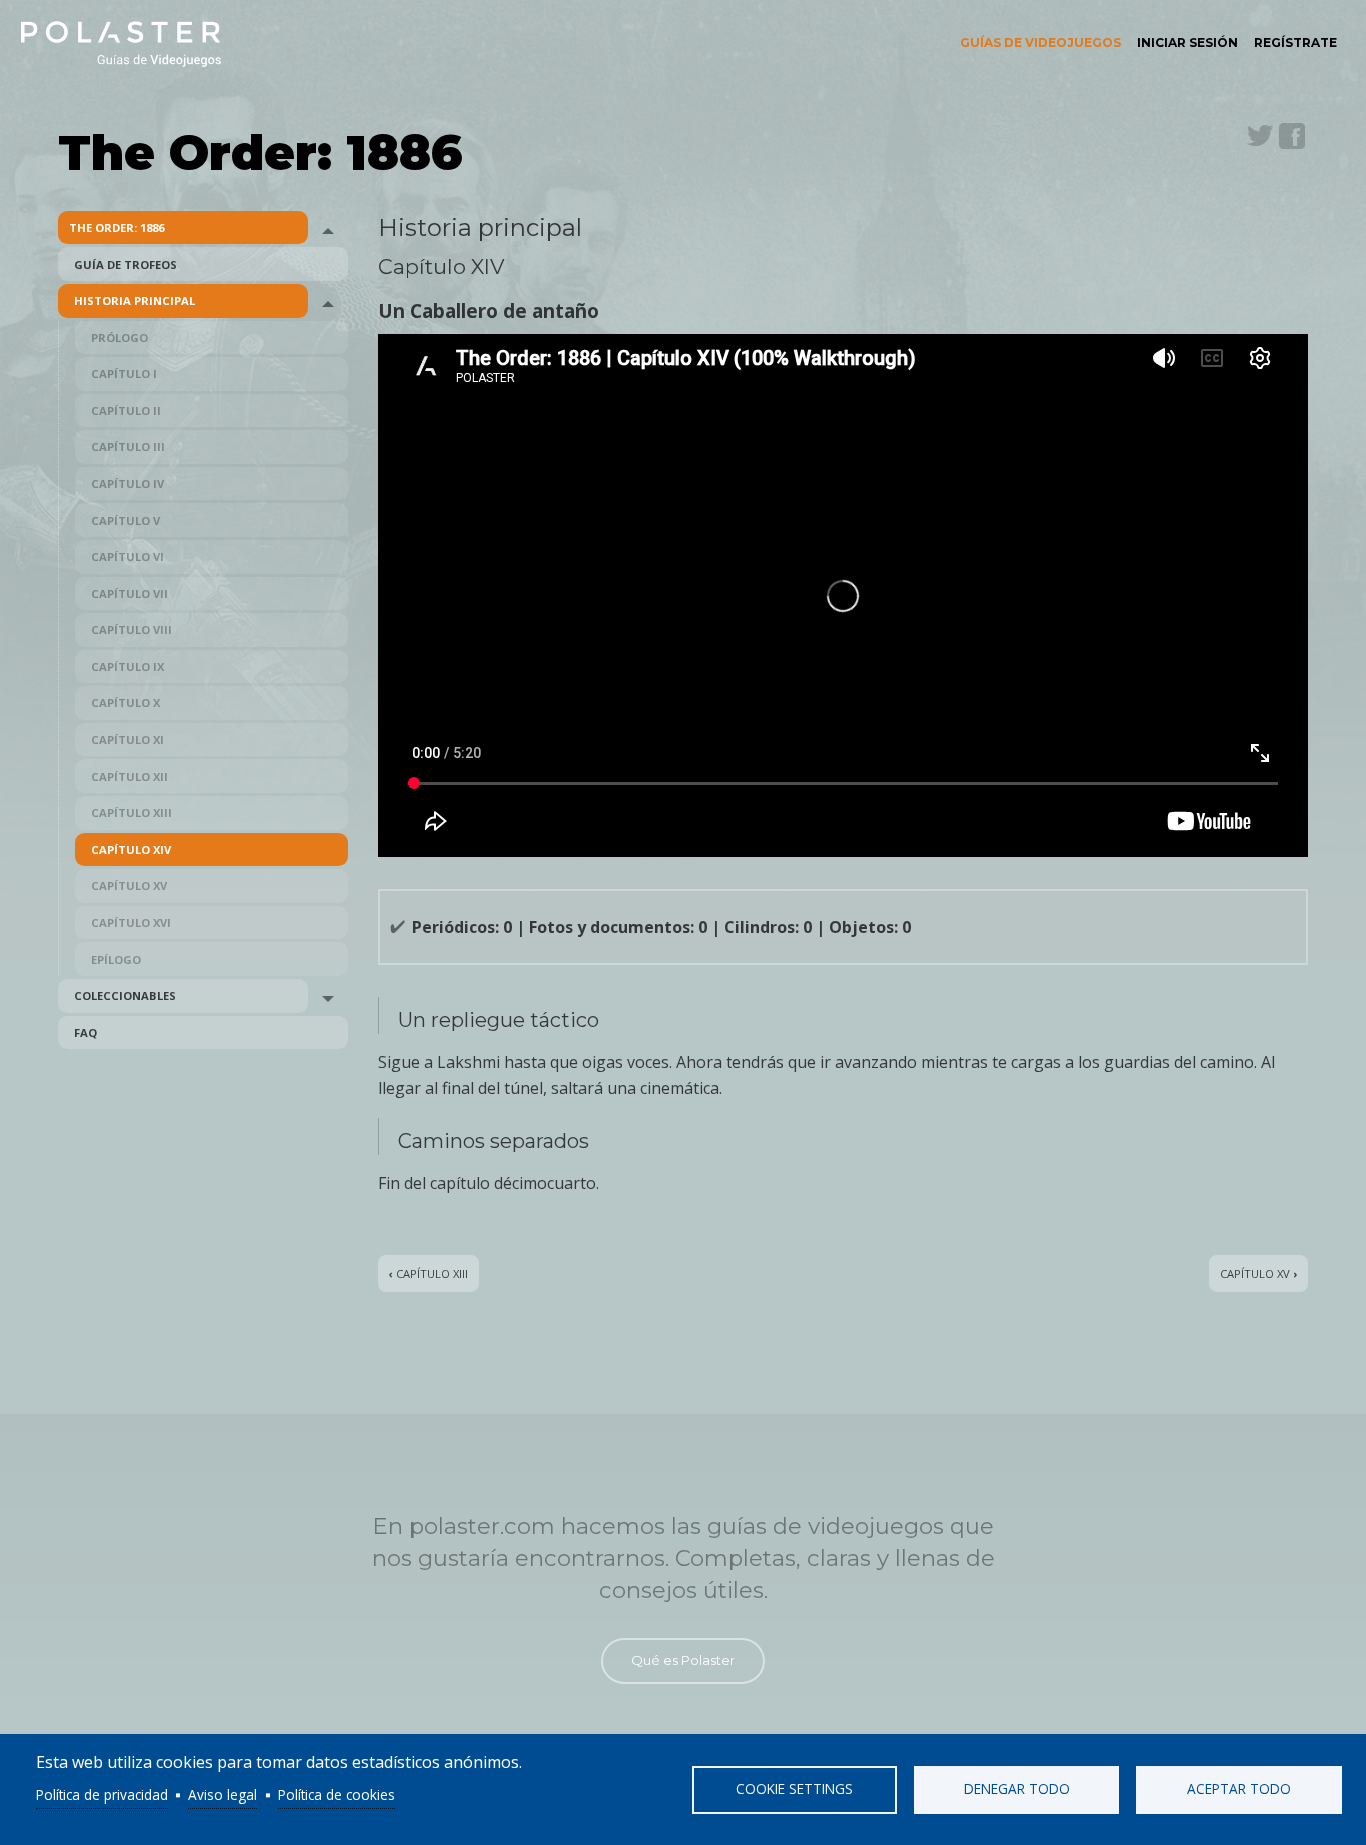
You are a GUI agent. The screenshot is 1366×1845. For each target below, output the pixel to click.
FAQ (85, 1032)
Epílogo (116, 959)
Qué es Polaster (683, 1660)
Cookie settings (794, 1788)
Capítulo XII (129, 776)
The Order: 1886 (116, 227)
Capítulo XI (127, 739)
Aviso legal (222, 1794)
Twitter (1260, 136)
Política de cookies (336, 1794)
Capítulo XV (129, 885)
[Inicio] (121, 42)
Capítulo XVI (131, 922)
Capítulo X (125, 702)
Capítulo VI (127, 556)
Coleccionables (125, 995)
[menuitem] (1040, 43)
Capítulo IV (127, 483)
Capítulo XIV (131, 849)
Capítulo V (125, 520)
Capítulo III (128, 446)
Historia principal (134, 300)
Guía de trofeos (125, 264)
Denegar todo (1017, 1788)
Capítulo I (124, 373)
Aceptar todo (1239, 1788)
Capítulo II (126, 410)
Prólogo (119, 337)
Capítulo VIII (131, 629)
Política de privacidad (102, 1794)
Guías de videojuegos (1040, 42)
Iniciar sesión (1187, 42)
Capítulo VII (129, 593)
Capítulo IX (127, 666)
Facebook (1292, 136)
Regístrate (1295, 42)
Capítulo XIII (131, 812)
